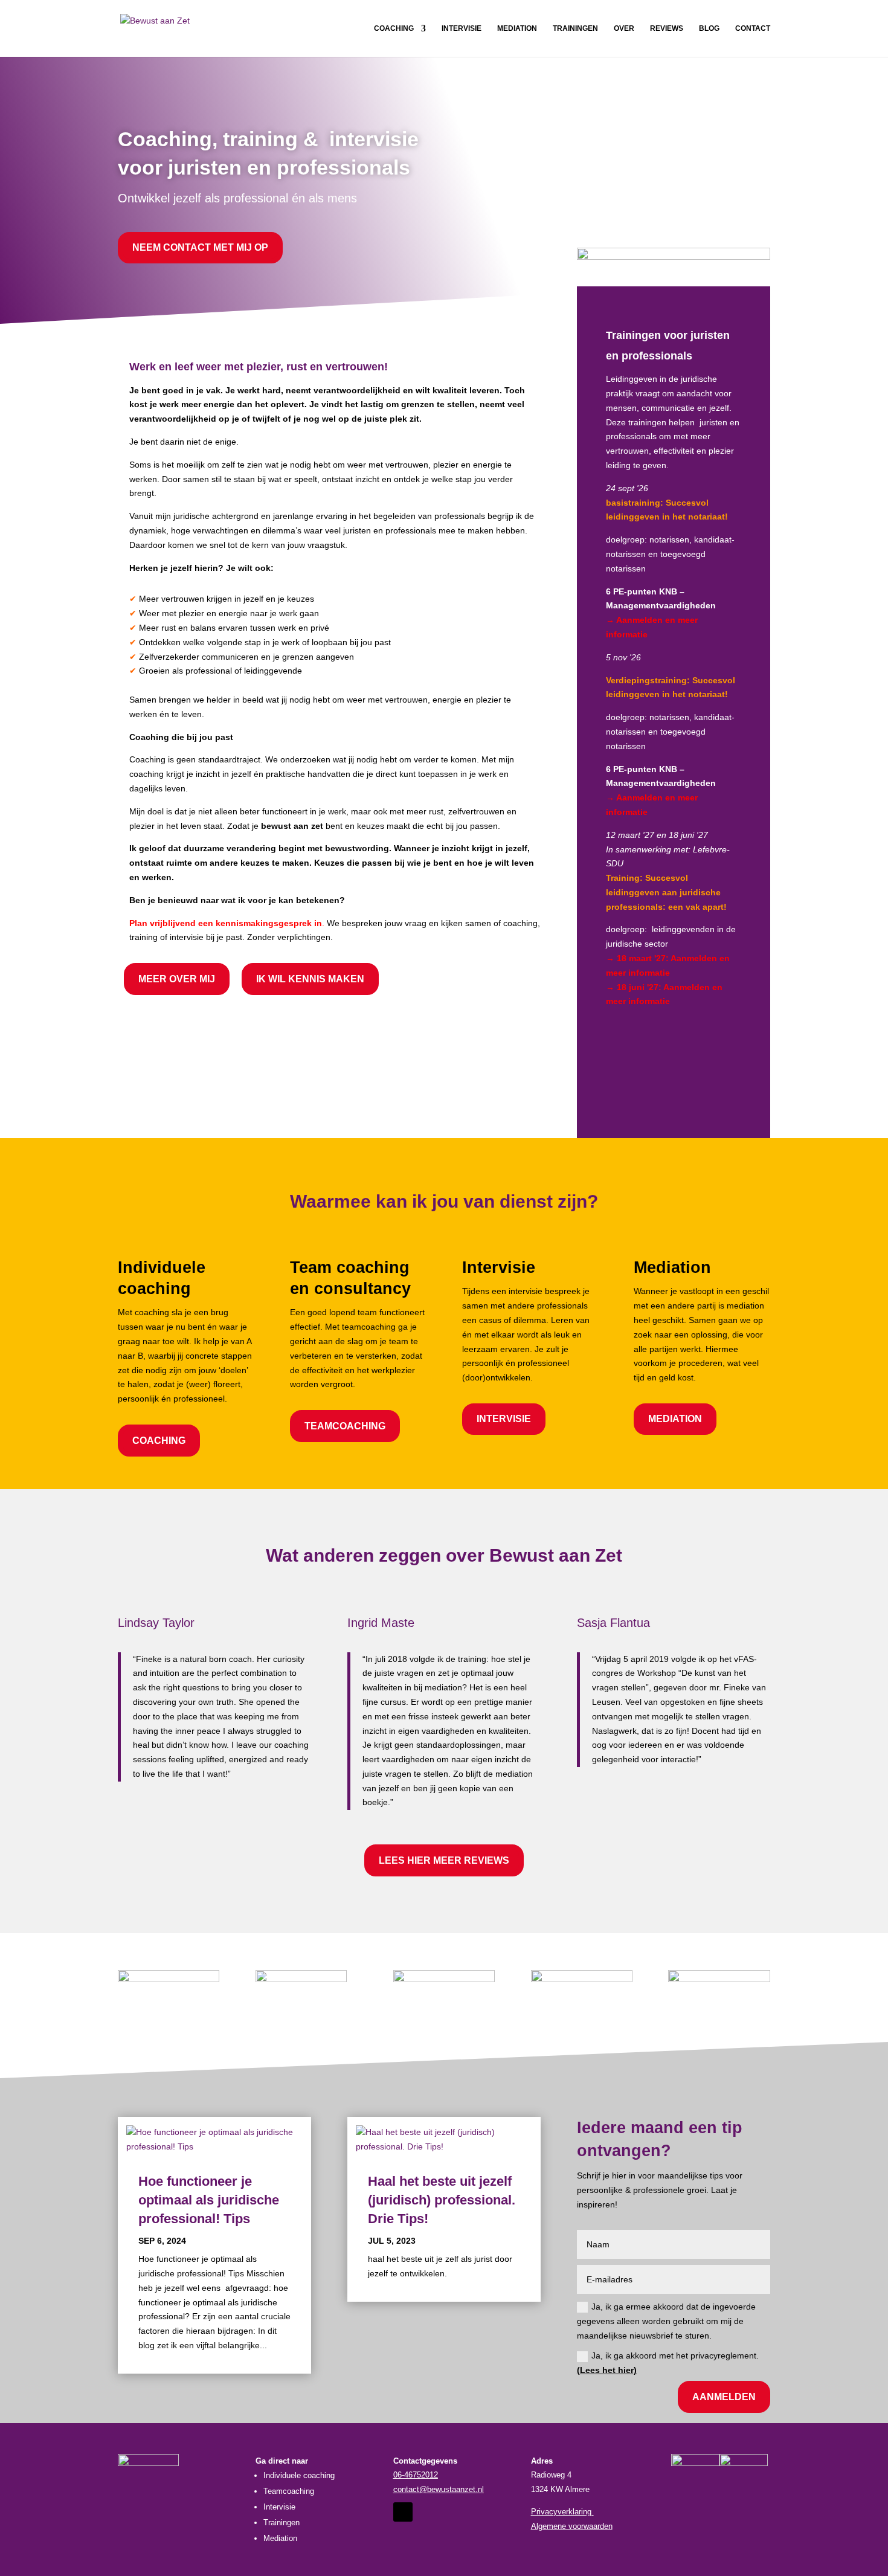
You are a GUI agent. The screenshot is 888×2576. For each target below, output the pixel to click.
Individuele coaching (299, 2475)
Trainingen (575, 28)
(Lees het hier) (607, 2370)
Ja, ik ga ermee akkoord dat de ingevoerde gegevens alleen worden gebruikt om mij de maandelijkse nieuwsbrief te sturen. (666, 2321)
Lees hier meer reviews (444, 1860)
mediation (675, 1419)
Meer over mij (177, 979)
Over (624, 28)
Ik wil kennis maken (310, 979)
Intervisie (462, 28)
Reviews (667, 28)
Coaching (394, 28)
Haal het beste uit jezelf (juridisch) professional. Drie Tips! (442, 2200)
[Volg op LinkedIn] (403, 2512)
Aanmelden (724, 2397)
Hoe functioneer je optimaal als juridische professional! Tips (209, 2200)
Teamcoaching (345, 1426)
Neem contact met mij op (200, 247)
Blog (709, 28)
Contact (753, 28)
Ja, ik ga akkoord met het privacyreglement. (668, 2363)
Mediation (517, 28)
